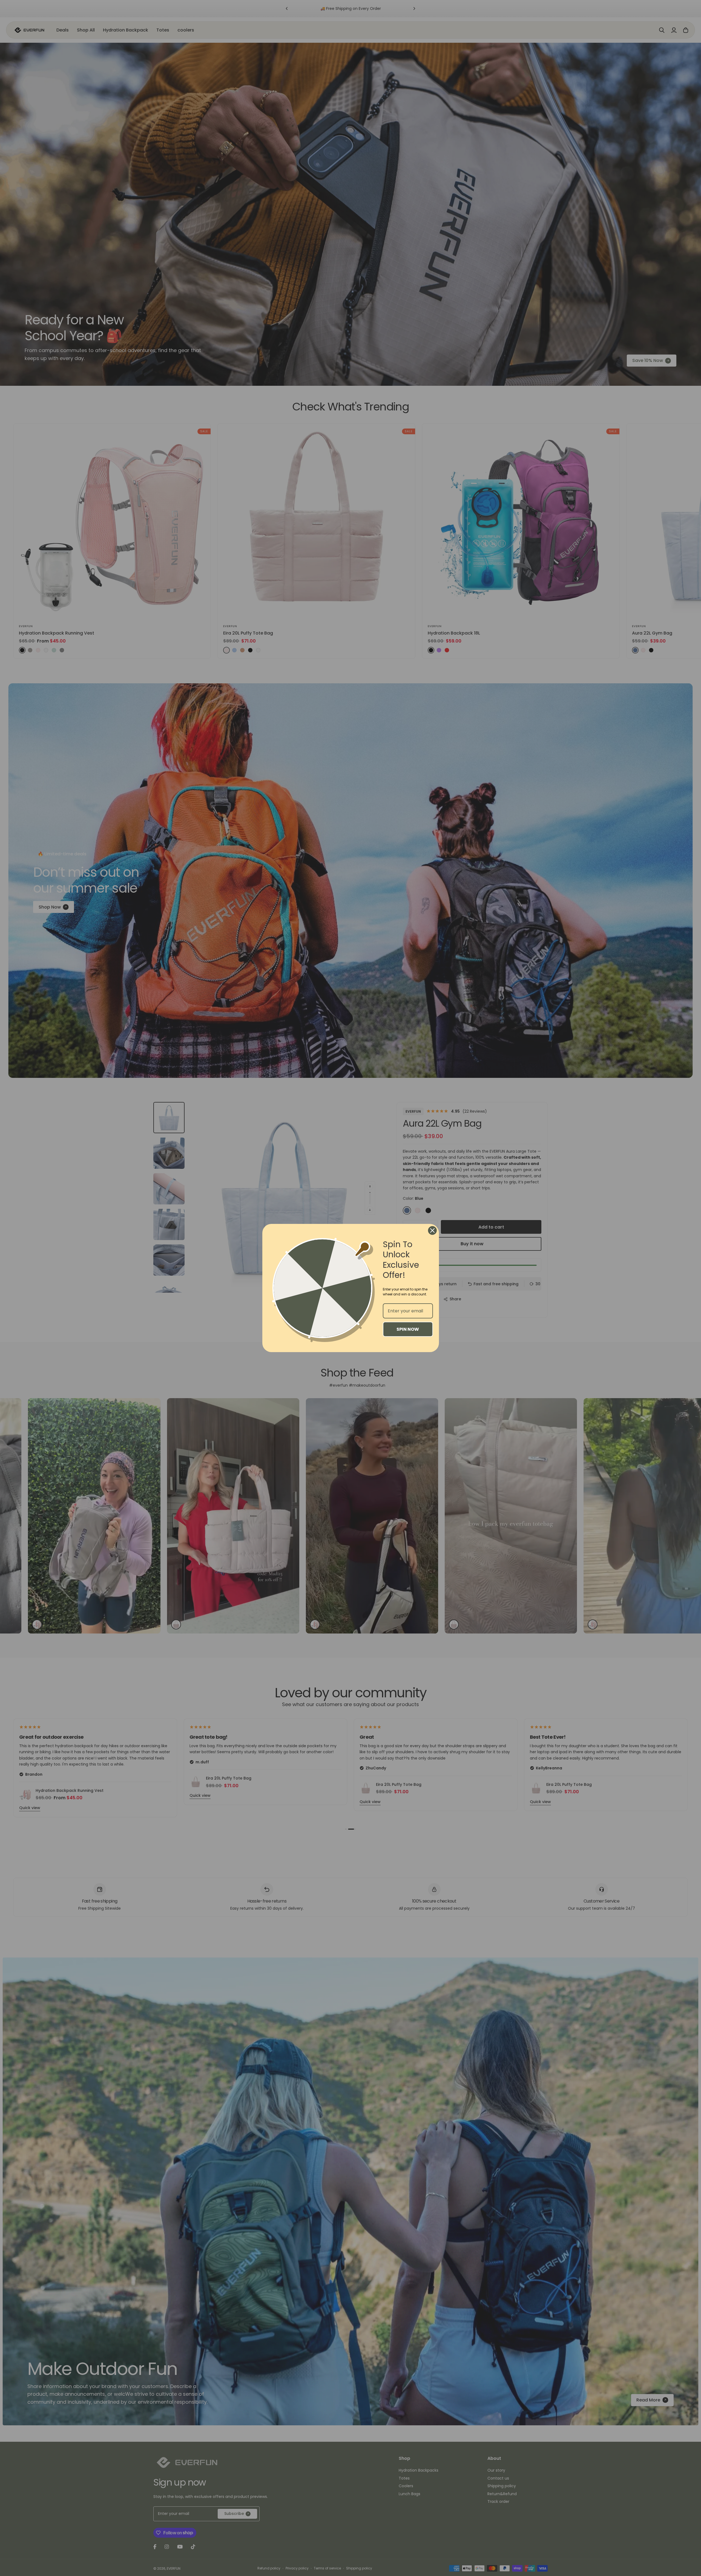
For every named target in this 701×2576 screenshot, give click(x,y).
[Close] (432, 1230)
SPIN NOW (408, 1329)
